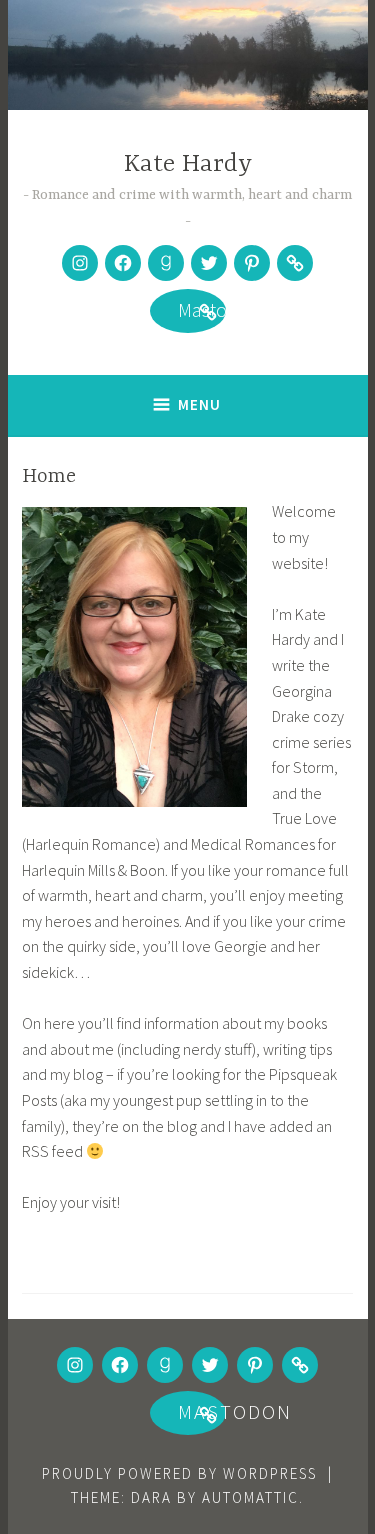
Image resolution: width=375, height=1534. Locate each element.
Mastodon (188, 313)
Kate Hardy (188, 164)
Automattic (250, 1497)
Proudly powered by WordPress (179, 1473)
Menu (199, 404)
